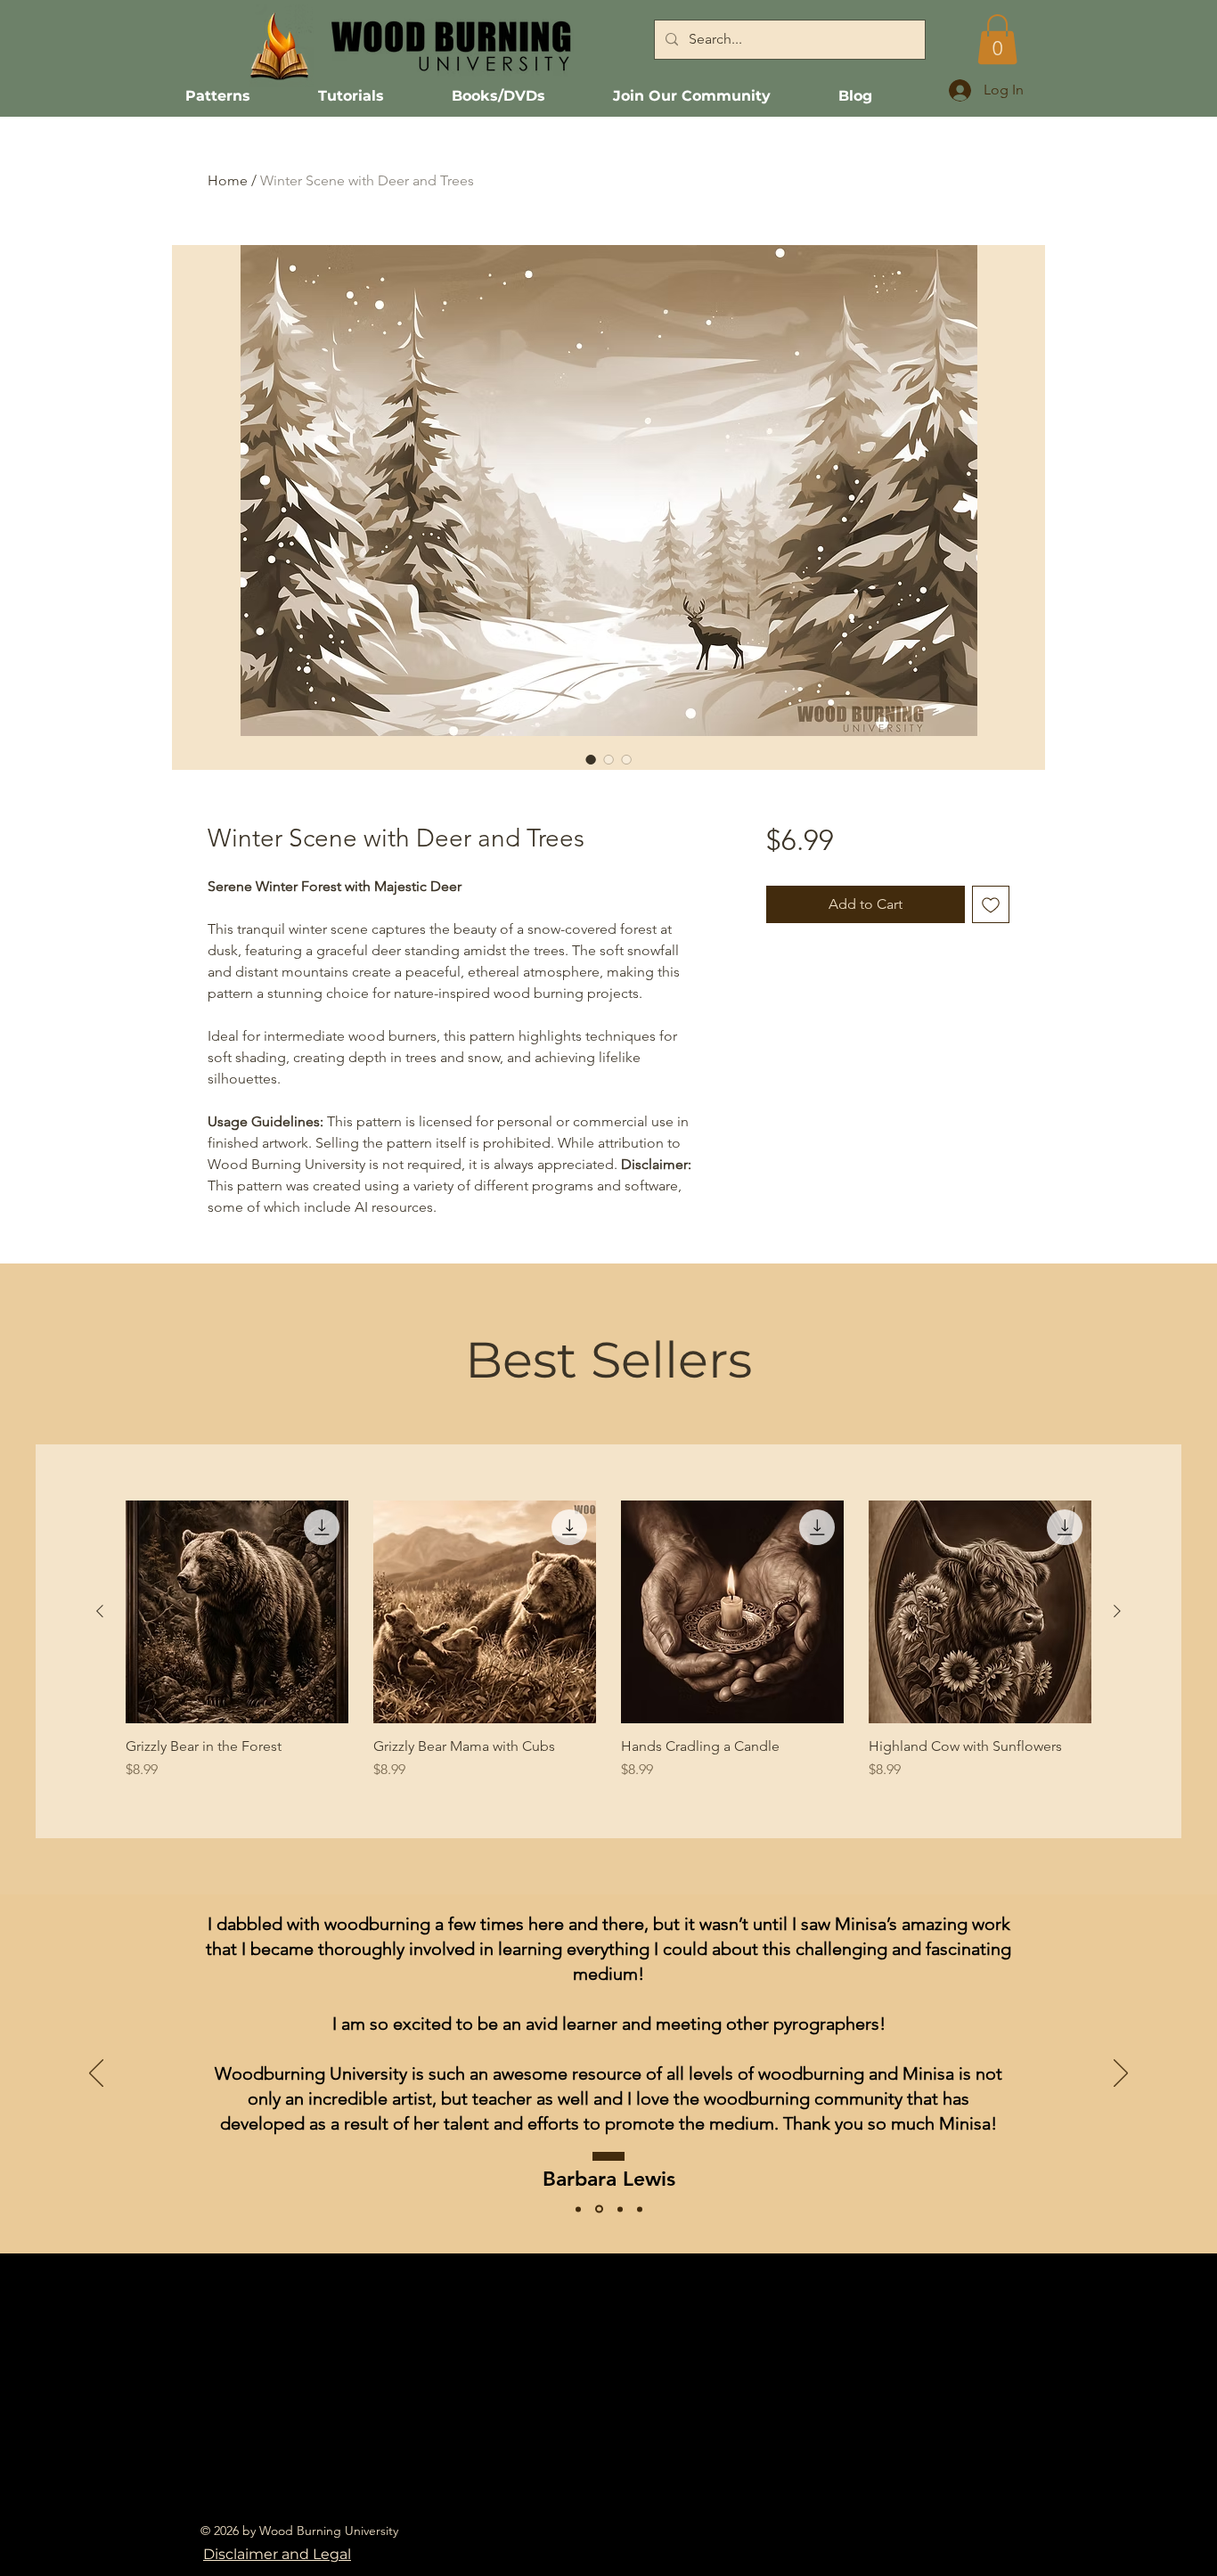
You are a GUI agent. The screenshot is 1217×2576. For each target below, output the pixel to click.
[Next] (1121, 2074)
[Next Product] (1117, 1611)
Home (228, 180)
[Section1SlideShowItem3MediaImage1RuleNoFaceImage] (578, 2209)
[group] (608, 1640)
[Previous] (96, 2074)
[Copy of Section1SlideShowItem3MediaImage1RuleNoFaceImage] (640, 2209)
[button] (997, 39)
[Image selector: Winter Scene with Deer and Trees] (591, 759)
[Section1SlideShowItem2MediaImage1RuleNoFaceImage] (599, 2209)
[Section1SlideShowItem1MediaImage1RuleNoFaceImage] (620, 2209)
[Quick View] (237, 1612)
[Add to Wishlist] (991, 904)
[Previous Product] (100, 1611)
